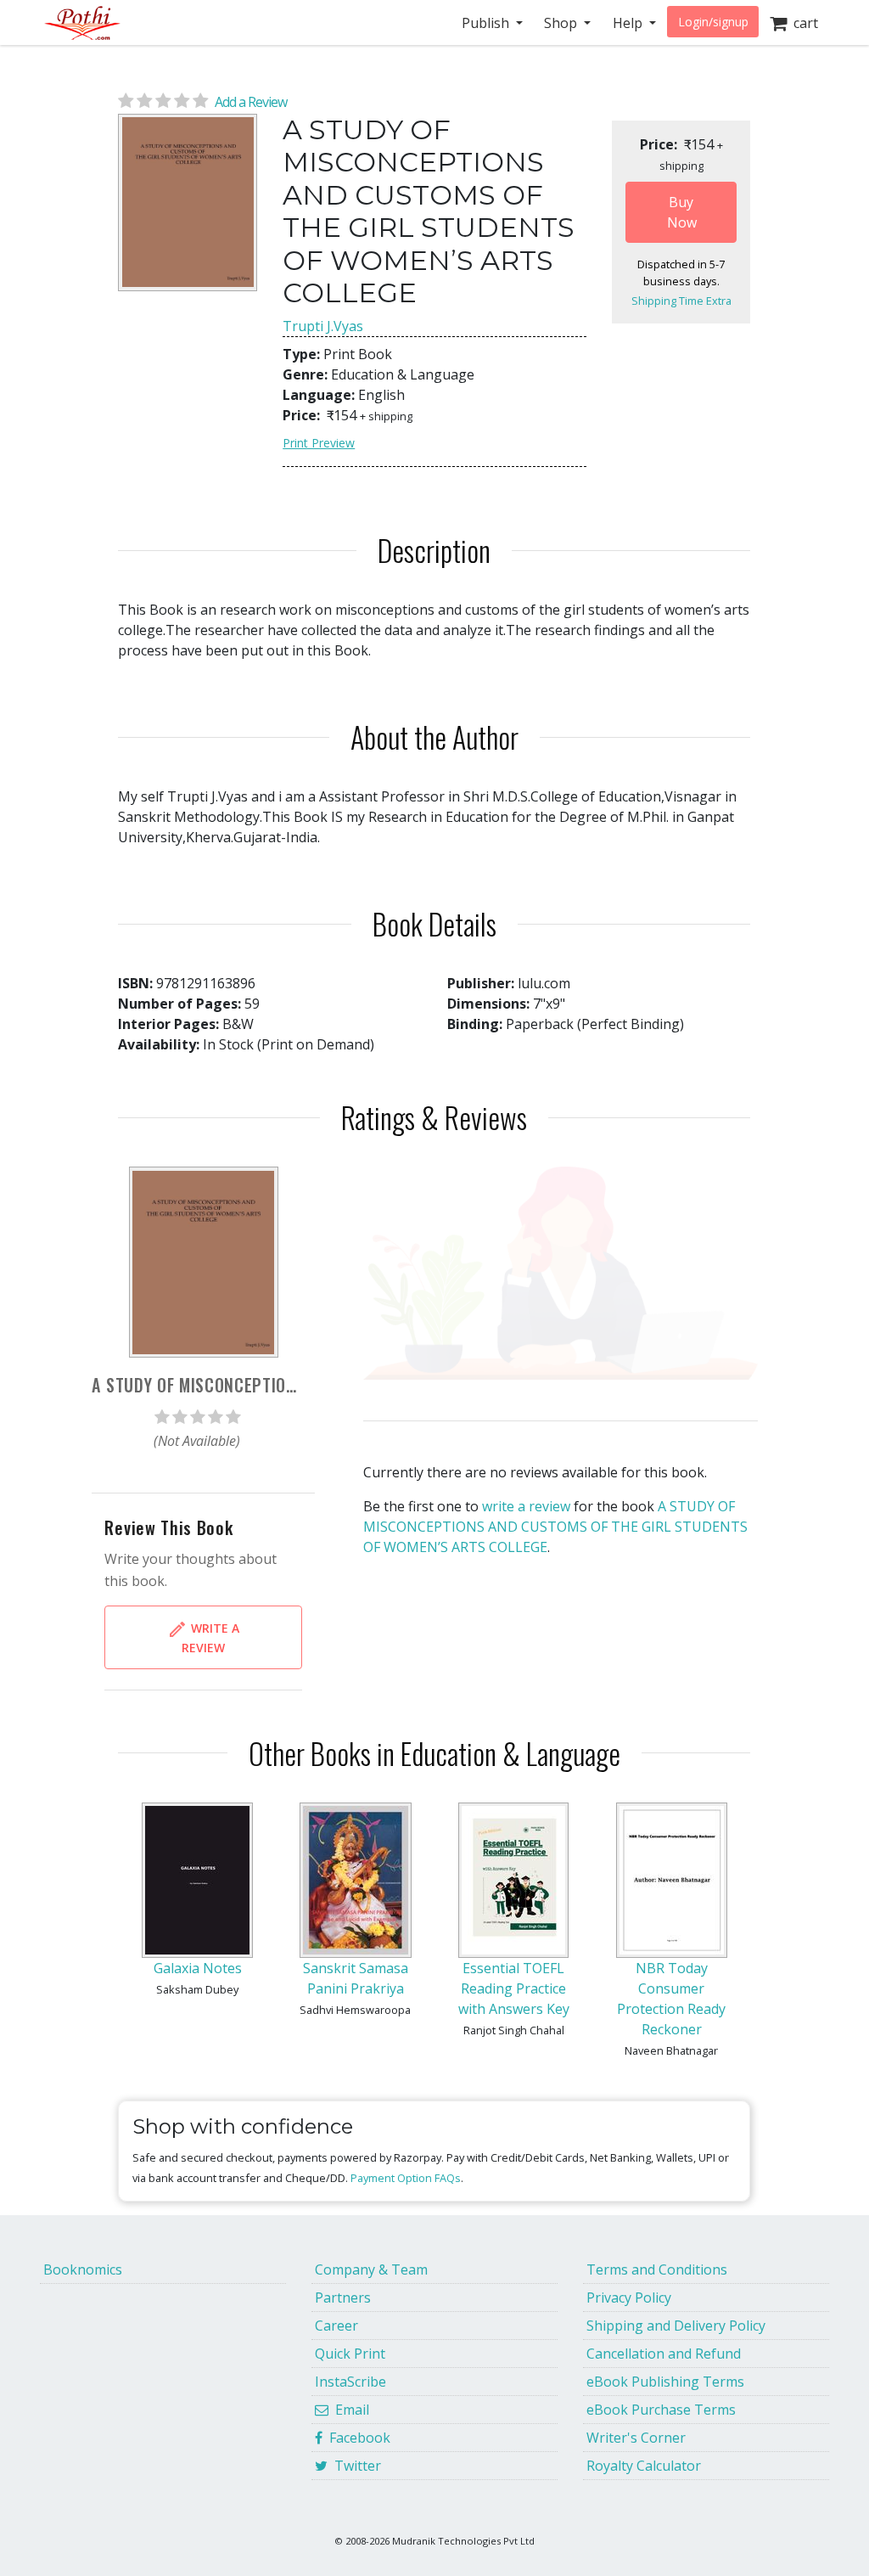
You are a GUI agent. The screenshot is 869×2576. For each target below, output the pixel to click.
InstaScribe (350, 2382)
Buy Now (682, 212)
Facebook (356, 2438)
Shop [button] (562, 23)
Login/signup (713, 22)
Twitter (354, 2466)
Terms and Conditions (657, 2269)
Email (349, 2410)
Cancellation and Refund (664, 2354)
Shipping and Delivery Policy (676, 2326)
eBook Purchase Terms (661, 2410)
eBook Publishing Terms (665, 2382)
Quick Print (350, 2354)
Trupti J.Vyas (323, 326)
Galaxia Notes (198, 1968)
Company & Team (371, 2269)
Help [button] (629, 23)
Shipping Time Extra (681, 301)
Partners (343, 2298)
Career (336, 2326)
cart (802, 23)
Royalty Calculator (644, 2466)
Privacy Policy (629, 2298)
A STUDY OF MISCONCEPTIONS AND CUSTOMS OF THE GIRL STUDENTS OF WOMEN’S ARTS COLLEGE (555, 1527)
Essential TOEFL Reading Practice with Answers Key (514, 1988)
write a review (526, 1506)
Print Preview (319, 443)
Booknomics (83, 2269)
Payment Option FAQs (406, 2178)
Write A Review (210, 1637)
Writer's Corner (636, 2438)
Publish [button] (487, 23)
